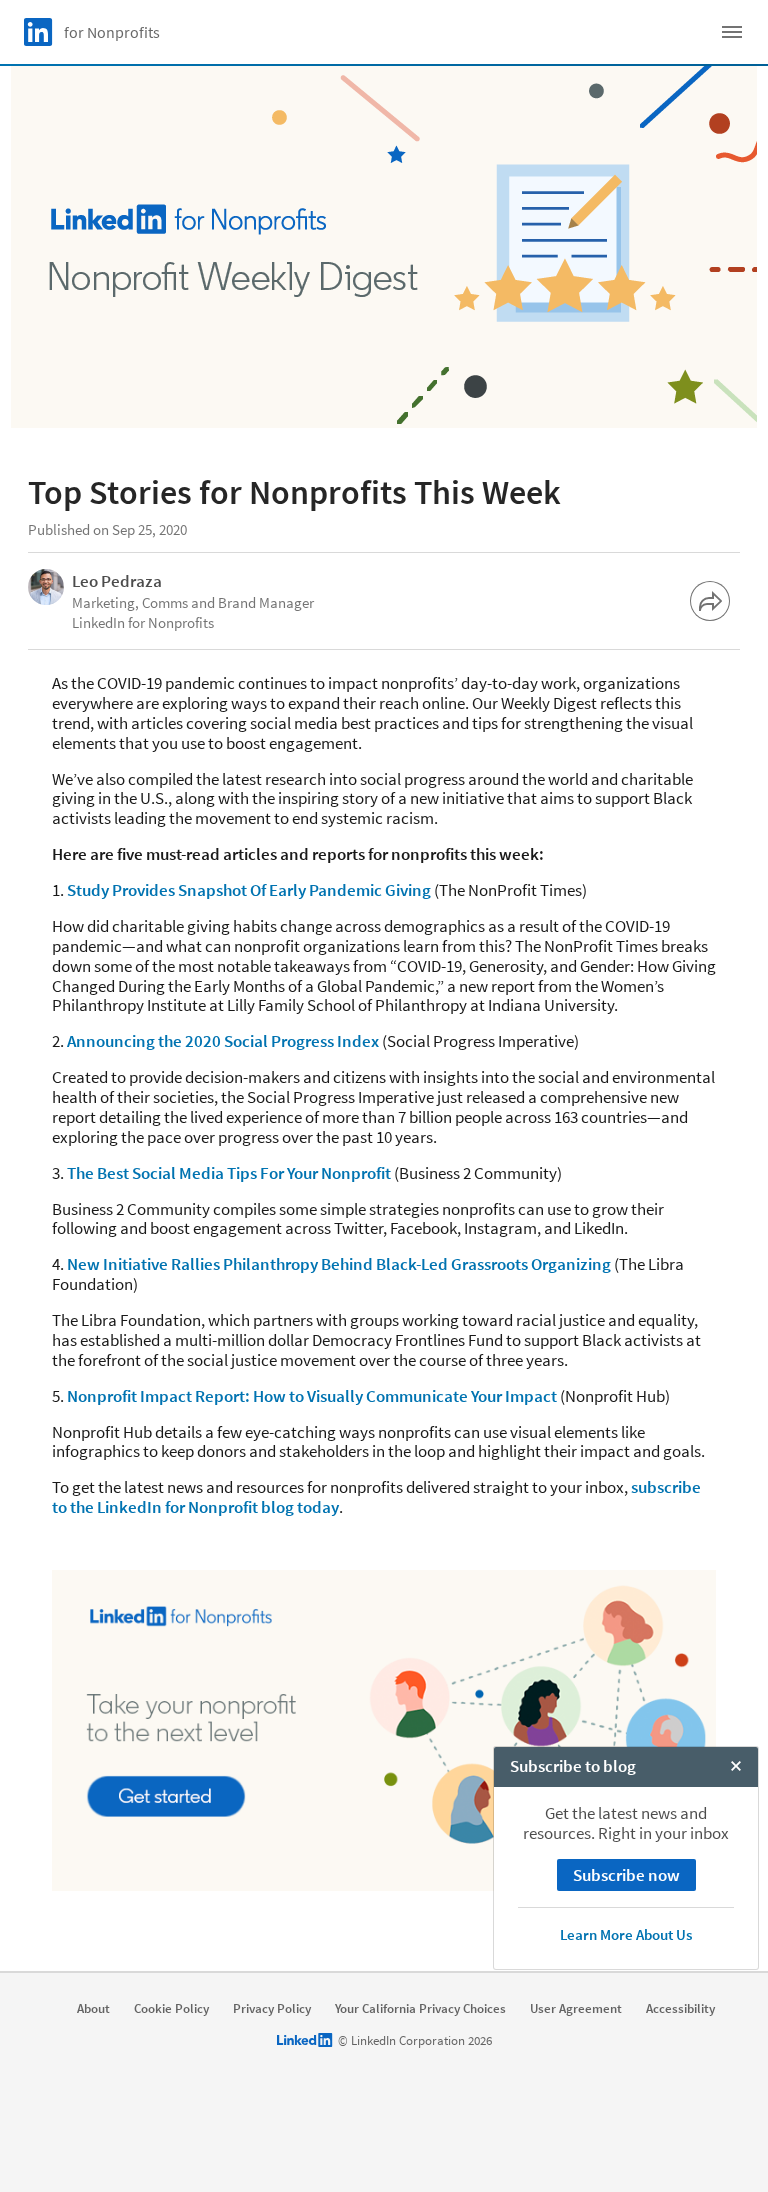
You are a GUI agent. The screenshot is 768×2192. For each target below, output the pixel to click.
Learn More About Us (626, 1934)
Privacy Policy (272, 2009)
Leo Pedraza (117, 581)
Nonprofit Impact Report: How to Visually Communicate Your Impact (312, 1396)
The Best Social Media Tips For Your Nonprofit (229, 1173)
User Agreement (576, 2009)
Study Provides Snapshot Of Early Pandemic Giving (249, 890)
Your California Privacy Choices (420, 2009)
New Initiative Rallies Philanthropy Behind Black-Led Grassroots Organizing (339, 1264)
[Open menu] (732, 32)
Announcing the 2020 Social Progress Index (223, 1041)
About (93, 2009)
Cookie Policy (171, 2009)
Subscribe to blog (573, 1766)
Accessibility (680, 2009)
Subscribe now (626, 1875)
